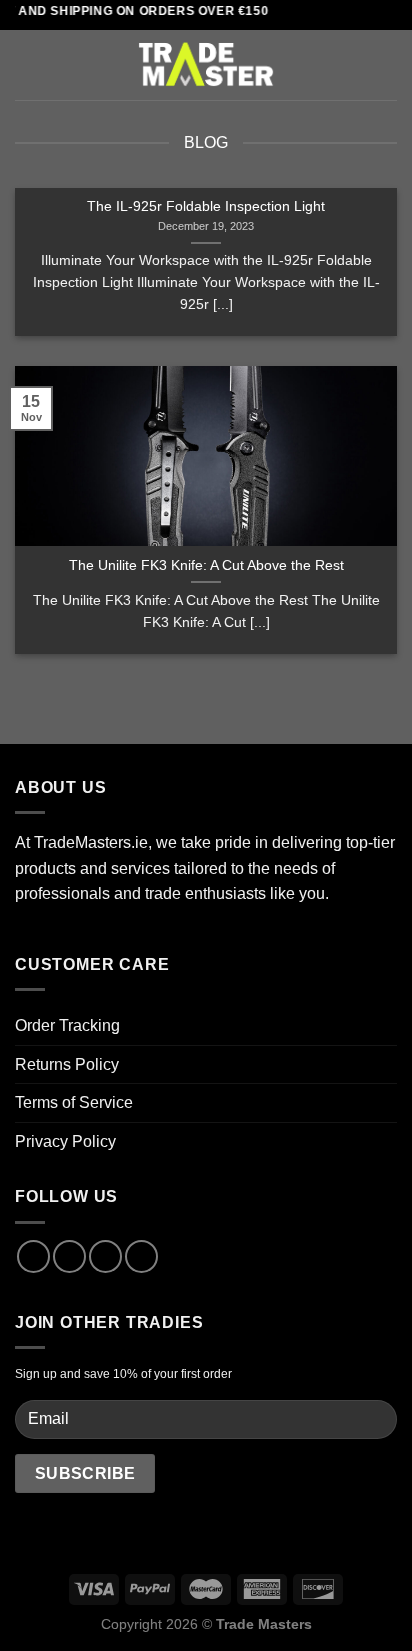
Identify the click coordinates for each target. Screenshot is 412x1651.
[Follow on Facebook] (33, 1256)
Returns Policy (67, 1064)
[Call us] (141, 1256)
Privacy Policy (65, 1141)
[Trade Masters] (206, 65)
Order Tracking (67, 1025)
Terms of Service (74, 1102)
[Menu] (27, 64)
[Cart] (387, 65)
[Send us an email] (105, 1256)
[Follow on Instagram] (69, 1256)
